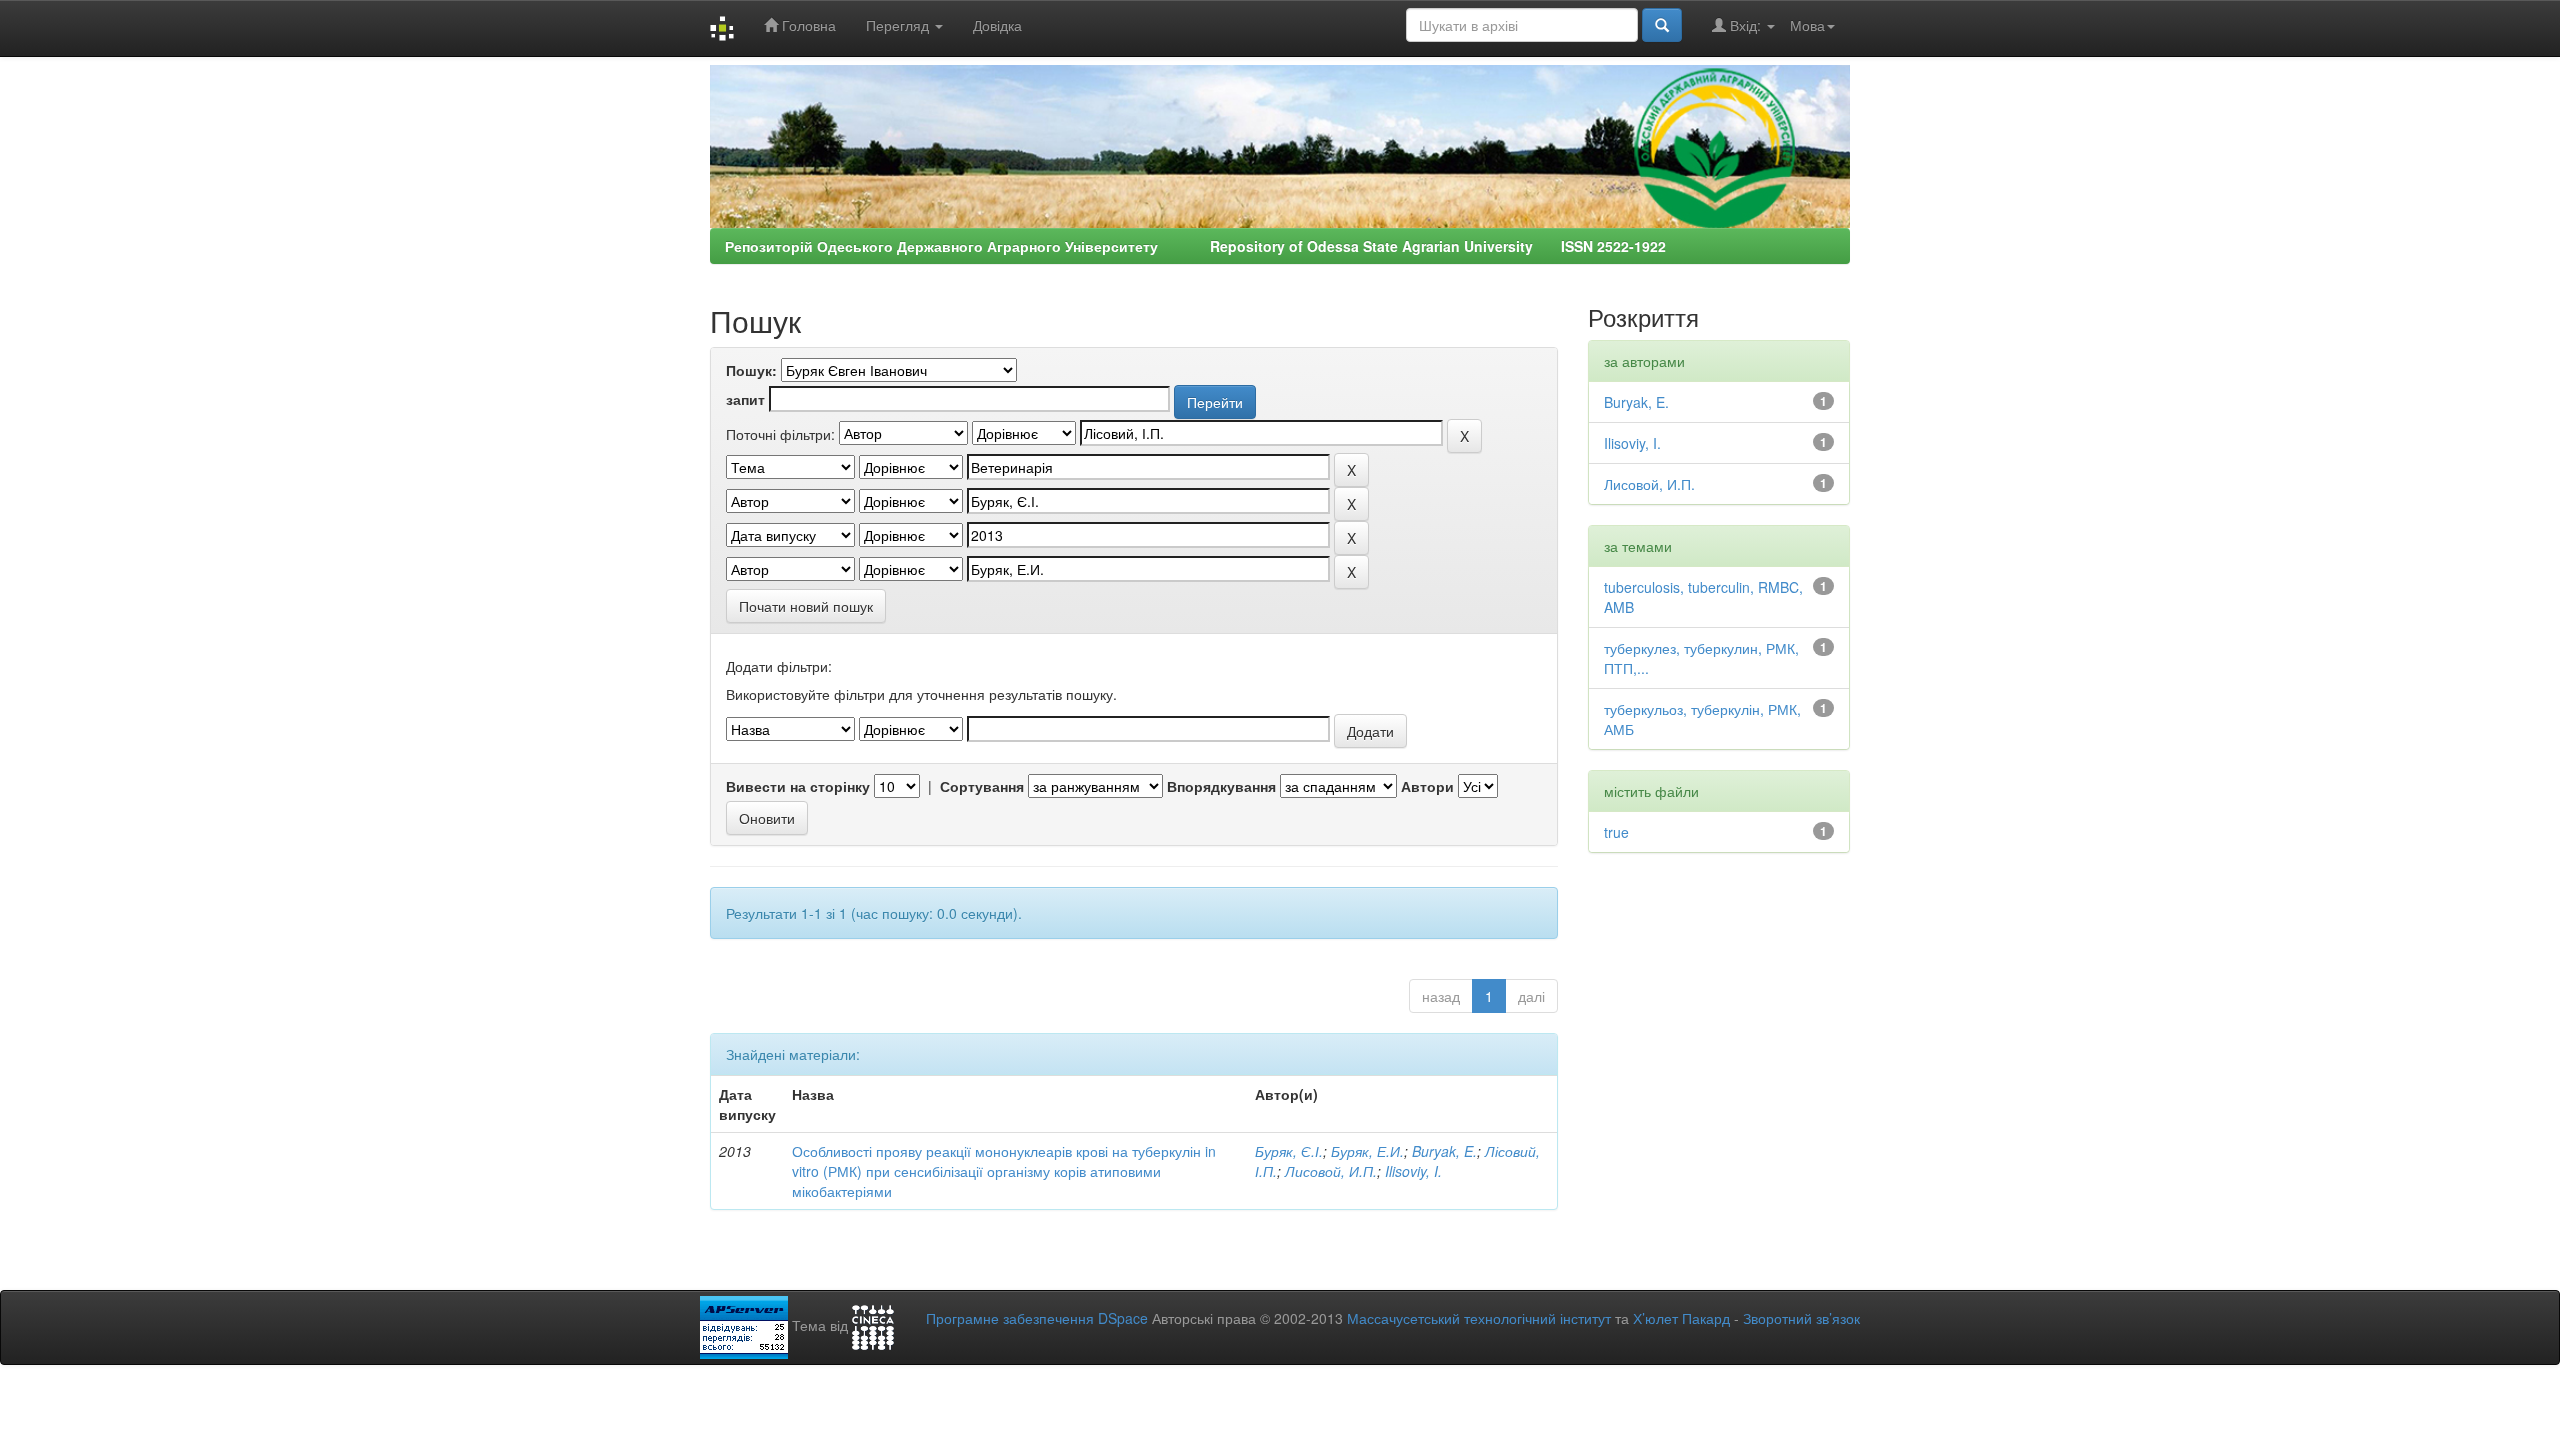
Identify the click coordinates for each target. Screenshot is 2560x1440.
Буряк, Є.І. (1289, 1151)
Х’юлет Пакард (1681, 1318)
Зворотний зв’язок (1801, 1318)
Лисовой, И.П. (1331, 1171)
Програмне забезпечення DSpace (1037, 1318)
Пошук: (751, 370)
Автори (1427, 786)
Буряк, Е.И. (1367, 1151)
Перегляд (899, 25)
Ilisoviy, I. (1413, 1171)
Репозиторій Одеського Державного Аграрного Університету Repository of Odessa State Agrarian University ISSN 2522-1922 (1195, 246)
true (1616, 832)
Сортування (982, 786)
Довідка (997, 25)
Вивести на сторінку (798, 786)
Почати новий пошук (806, 606)
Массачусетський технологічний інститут (1479, 1318)
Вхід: (1745, 25)
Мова (1807, 25)
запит (745, 399)
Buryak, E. (1444, 1151)
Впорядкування (1221, 786)
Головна (807, 25)
